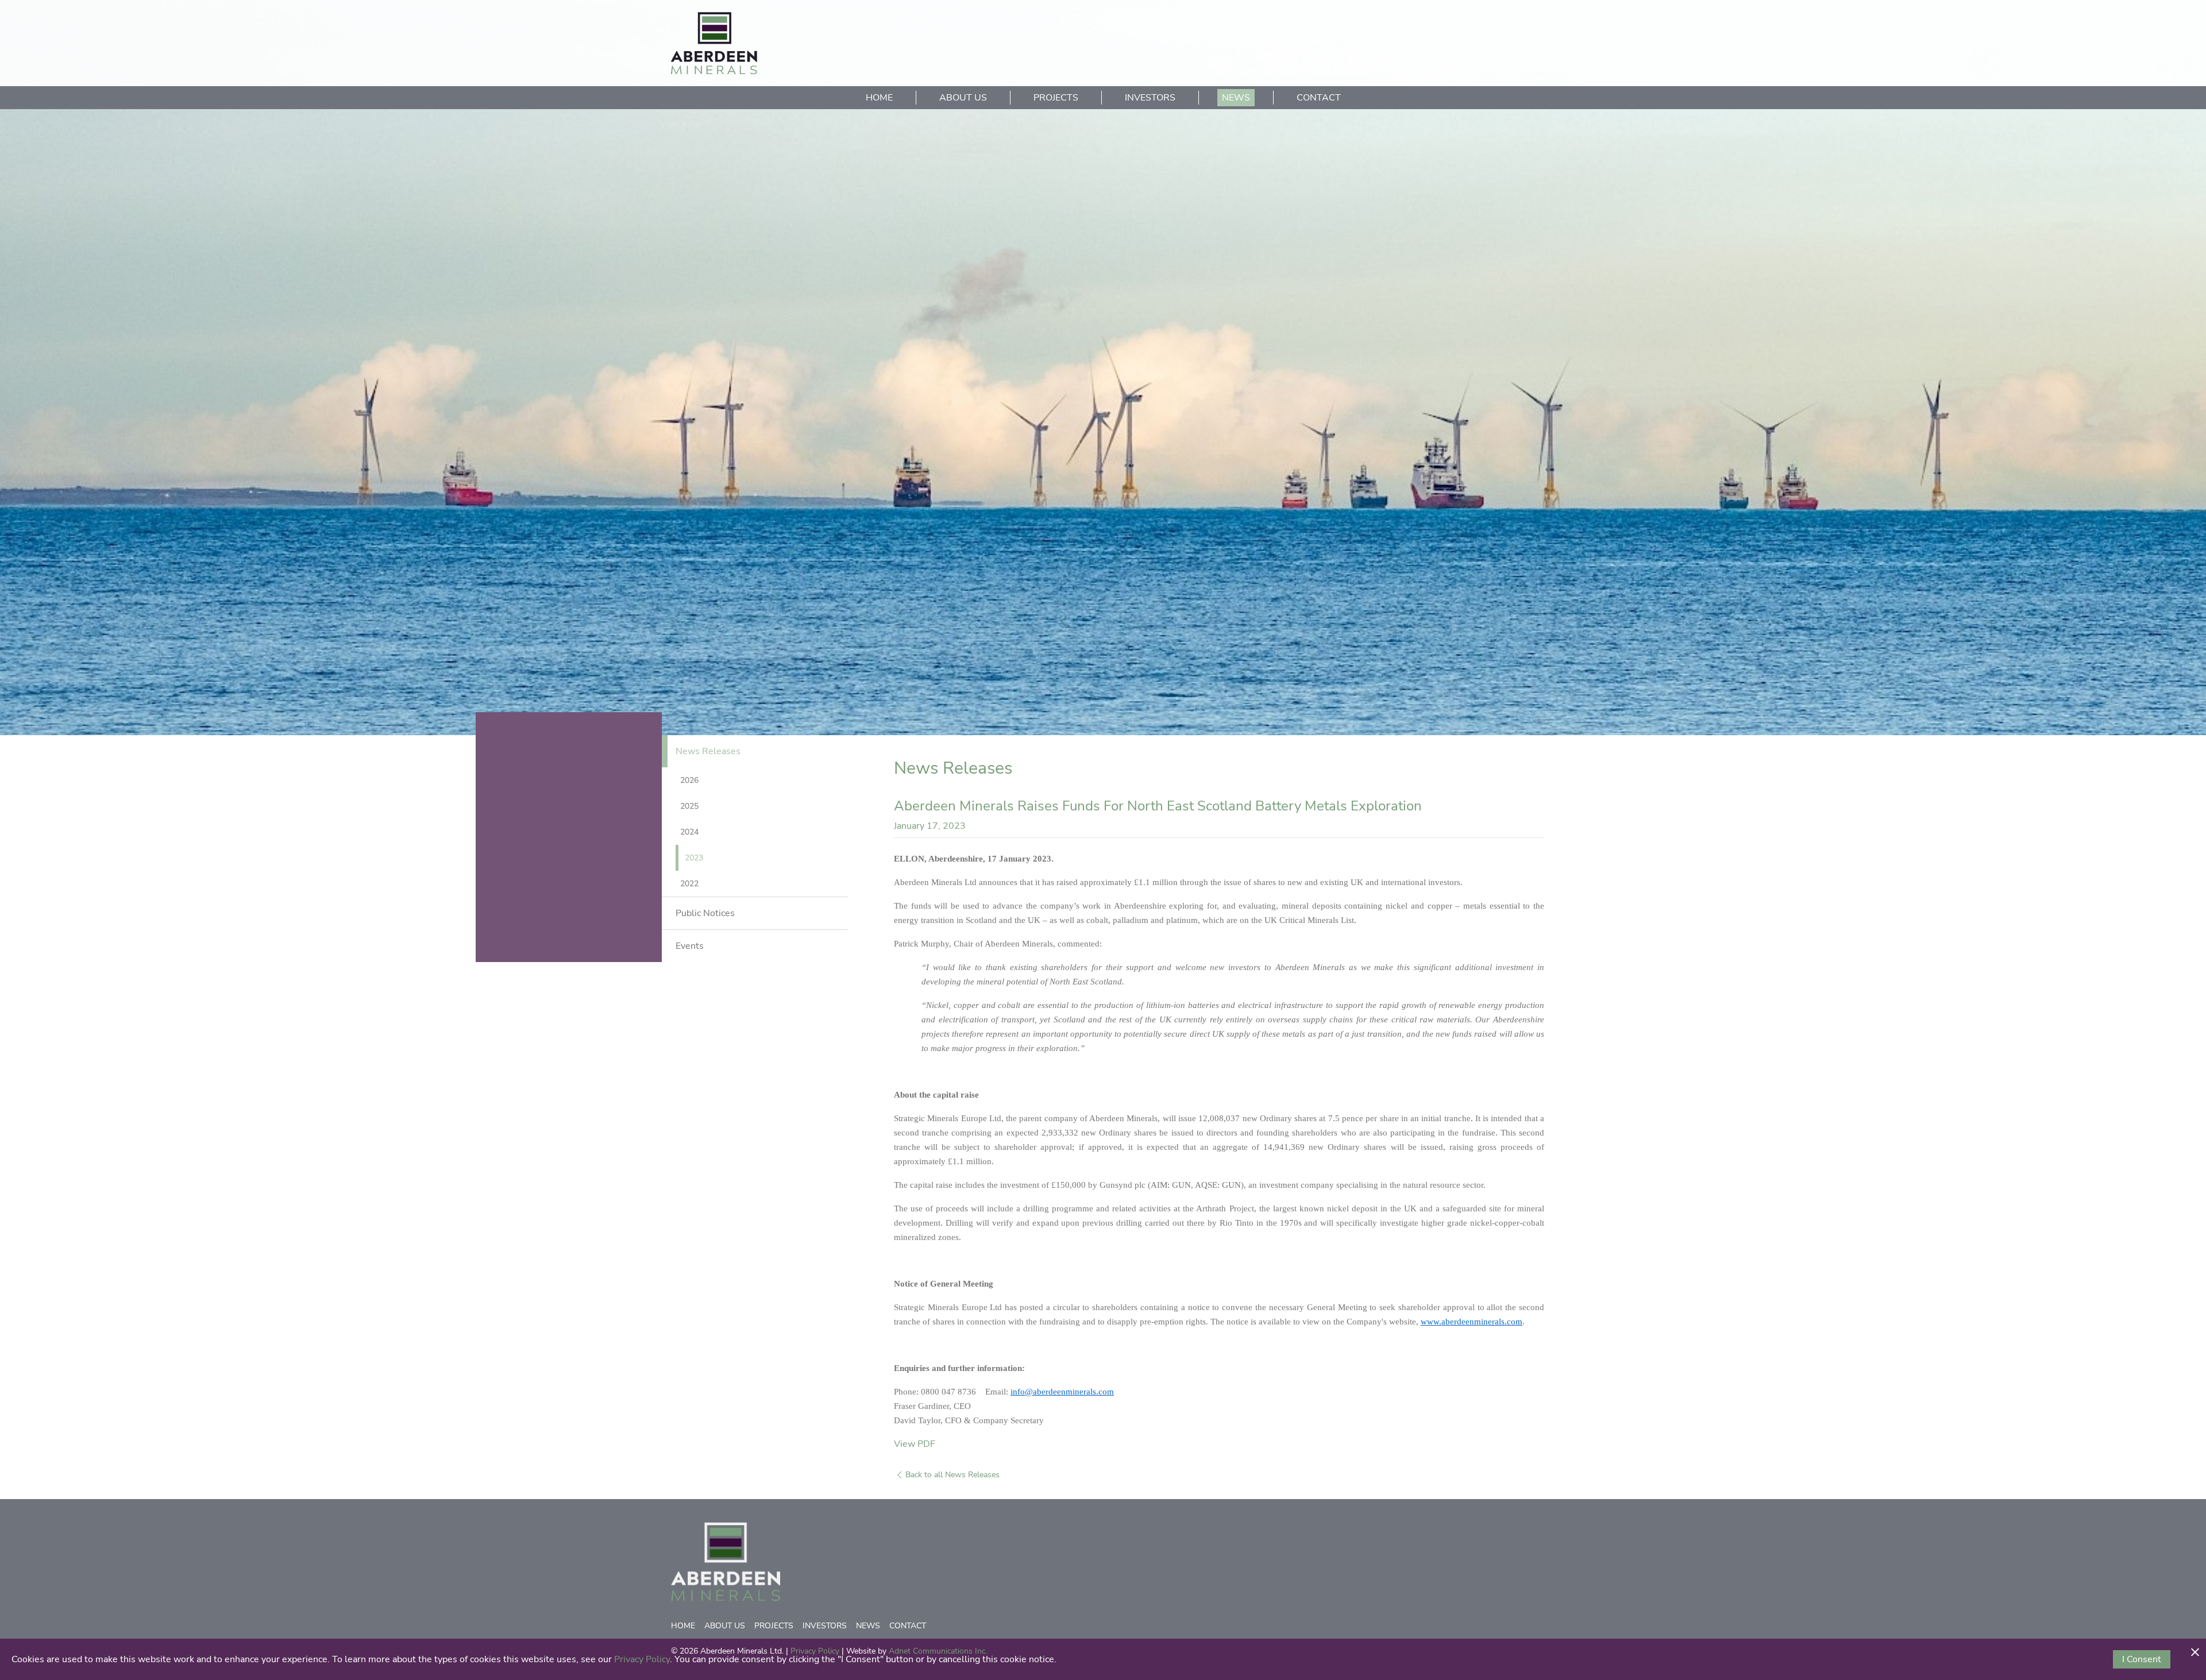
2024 (689, 832)
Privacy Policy (815, 1651)
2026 (689, 780)
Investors (1150, 98)
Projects (1056, 98)
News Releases (708, 751)
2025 (689, 806)
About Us (963, 98)
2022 (689, 884)
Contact (1319, 98)
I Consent (2142, 1659)
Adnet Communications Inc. (938, 1651)
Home (879, 98)
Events (690, 946)
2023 (694, 858)
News (1236, 98)
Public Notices (705, 913)
